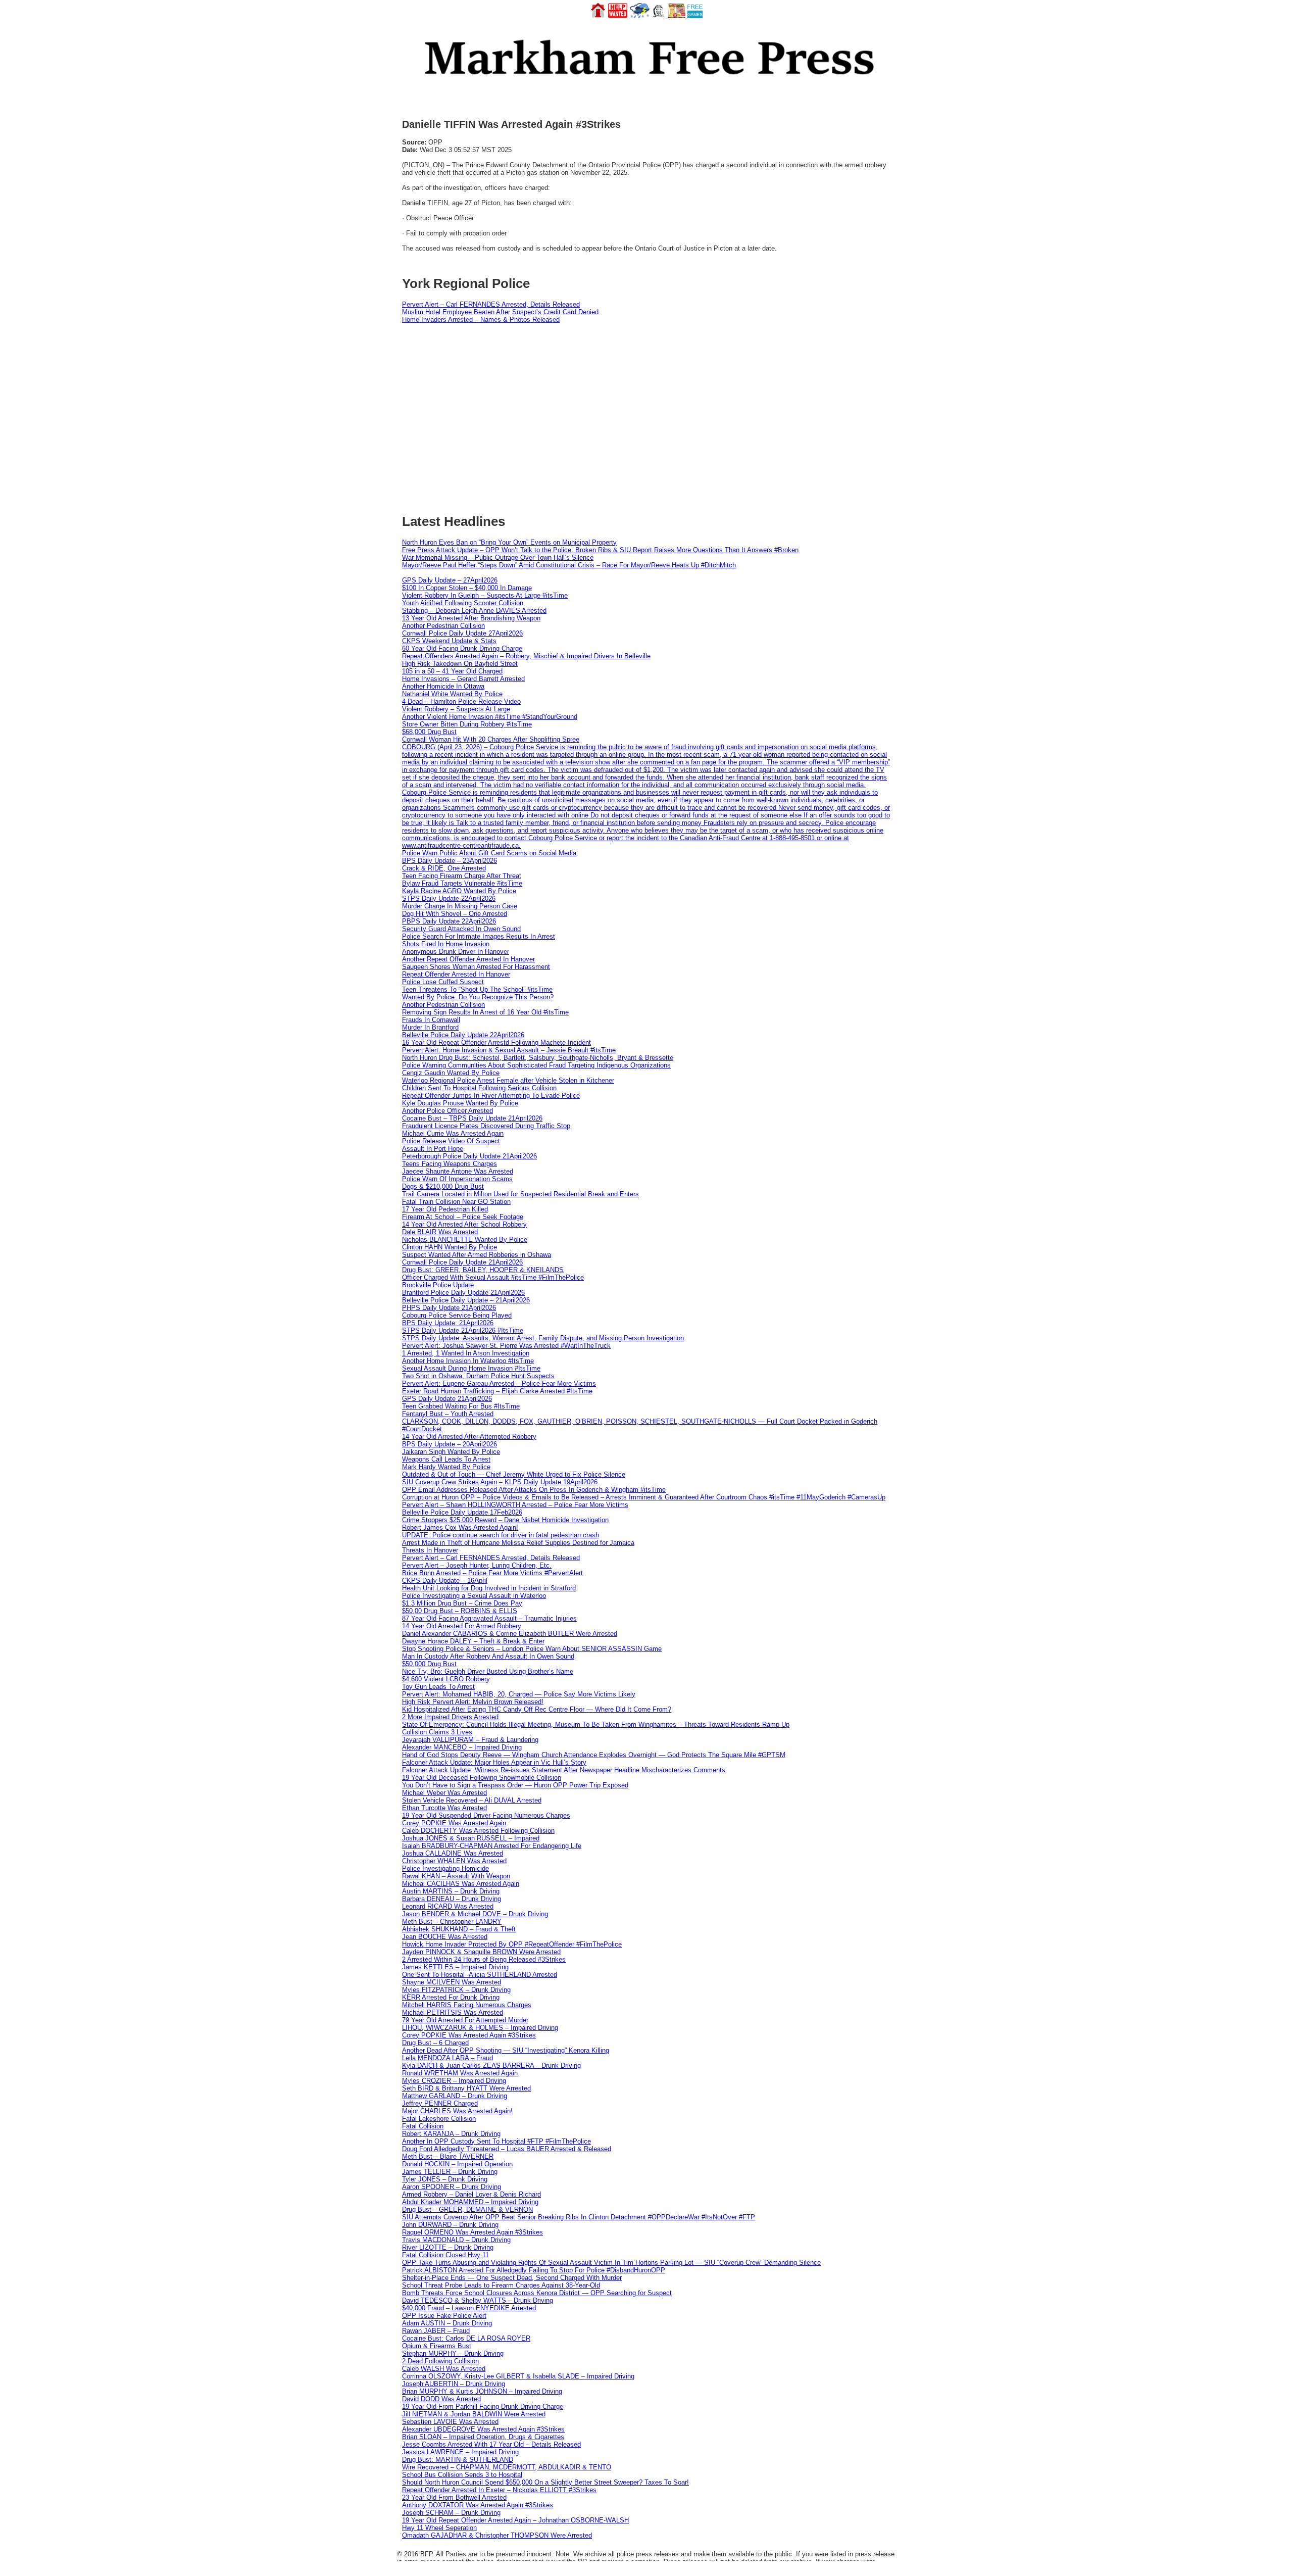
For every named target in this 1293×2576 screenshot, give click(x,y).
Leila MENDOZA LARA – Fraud (447, 2058)
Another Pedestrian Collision (443, 626)
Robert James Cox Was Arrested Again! (460, 1527)
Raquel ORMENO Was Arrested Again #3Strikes (473, 2232)
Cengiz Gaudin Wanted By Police (451, 1073)
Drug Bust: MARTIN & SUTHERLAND (458, 2460)
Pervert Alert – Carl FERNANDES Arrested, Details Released (491, 304)
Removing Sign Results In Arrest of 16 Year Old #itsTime (485, 1012)
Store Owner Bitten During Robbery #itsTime (467, 724)
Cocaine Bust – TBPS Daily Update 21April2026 (472, 1118)
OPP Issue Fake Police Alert (444, 2316)
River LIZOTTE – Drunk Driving (448, 2247)
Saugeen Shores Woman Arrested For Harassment (476, 967)
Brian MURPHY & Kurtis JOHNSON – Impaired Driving (482, 2391)
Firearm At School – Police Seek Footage (463, 1217)
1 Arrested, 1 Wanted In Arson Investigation (466, 1353)
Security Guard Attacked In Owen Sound (461, 929)
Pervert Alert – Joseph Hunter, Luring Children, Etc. (477, 1565)
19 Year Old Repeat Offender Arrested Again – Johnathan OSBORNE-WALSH (515, 2520)
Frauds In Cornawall (431, 1020)
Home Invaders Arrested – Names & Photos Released (481, 320)
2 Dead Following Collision (440, 2361)
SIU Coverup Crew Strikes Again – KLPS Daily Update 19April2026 (500, 1482)
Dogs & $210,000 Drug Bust (443, 1186)
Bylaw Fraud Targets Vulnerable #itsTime (462, 883)
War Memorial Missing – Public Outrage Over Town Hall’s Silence (498, 557)
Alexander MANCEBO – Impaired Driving (462, 1747)
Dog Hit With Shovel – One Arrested (455, 914)
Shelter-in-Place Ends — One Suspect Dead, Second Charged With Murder (512, 2278)
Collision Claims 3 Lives (437, 1732)
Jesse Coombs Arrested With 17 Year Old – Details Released (491, 2444)
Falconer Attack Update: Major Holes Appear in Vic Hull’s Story (494, 1762)
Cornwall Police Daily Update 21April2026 (462, 1262)
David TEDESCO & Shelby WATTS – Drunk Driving (478, 2300)
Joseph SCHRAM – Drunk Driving (451, 2513)
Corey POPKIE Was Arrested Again (454, 1823)
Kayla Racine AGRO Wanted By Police (459, 891)
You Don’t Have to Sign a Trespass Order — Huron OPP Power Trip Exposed (515, 1785)
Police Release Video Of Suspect (451, 1141)
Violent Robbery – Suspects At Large (456, 709)
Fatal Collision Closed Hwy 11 (445, 2255)
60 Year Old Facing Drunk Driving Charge (462, 648)
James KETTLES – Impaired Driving (455, 1967)
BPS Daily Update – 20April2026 (450, 1444)
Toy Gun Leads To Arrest (438, 1687)
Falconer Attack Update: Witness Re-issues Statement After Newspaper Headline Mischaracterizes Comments (564, 1770)
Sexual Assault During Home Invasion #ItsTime (471, 1368)
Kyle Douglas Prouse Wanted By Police (460, 1103)
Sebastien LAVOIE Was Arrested (450, 2422)
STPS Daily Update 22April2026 (449, 898)
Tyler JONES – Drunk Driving (445, 2179)
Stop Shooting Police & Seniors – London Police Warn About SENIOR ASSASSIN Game (532, 1649)
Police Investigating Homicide (445, 1868)
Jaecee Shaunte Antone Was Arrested (458, 1171)
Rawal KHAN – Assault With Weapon (456, 1876)
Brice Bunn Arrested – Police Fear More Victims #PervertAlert (492, 1573)
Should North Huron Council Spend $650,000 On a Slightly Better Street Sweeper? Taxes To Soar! (545, 2482)
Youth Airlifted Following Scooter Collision (463, 603)
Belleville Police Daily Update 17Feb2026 (462, 1512)
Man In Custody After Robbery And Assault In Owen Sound (488, 1656)
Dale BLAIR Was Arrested (440, 1232)
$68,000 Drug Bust (429, 732)
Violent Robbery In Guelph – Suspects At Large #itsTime (485, 595)
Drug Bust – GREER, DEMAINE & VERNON (467, 2209)
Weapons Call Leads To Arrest (446, 1459)
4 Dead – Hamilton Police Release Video (461, 701)
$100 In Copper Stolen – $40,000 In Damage (467, 588)
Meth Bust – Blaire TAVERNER (448, 2156)
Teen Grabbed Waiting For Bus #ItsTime (461, 1406)
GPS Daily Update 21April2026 (447, 1399)
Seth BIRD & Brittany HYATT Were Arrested (466, 2088)
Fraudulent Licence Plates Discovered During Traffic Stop (486, 1126)
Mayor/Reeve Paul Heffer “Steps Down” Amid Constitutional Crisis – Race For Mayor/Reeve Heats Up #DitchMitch (569, 565)
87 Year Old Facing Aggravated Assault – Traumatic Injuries (489, 1618)
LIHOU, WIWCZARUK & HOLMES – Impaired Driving (480, 2028)
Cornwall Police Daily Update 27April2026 (462, 633)
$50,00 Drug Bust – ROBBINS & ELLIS (460, 1611)
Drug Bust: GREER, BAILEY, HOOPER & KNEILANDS (483, 1270)
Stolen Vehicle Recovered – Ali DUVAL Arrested (472, 1800)
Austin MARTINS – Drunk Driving (451, 1891)
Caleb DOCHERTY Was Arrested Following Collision (478, 1831)
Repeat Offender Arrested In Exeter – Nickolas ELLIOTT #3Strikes (499, 2490)
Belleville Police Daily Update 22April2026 (463, 1035)
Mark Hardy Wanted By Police (446, 1467)
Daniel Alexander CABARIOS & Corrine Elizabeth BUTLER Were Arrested (510, 1634)
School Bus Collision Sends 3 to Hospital (462, 2475)
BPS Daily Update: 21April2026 (448, 1323)
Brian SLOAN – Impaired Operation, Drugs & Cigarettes (483, 2437)
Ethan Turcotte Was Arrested (444, 1808)
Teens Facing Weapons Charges (450, 1164)
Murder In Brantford (430, 1027)
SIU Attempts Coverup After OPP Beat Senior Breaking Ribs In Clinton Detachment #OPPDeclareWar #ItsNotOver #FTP (579, 2217)
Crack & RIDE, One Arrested (444, 868)
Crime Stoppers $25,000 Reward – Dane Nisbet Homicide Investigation (505, 1520)
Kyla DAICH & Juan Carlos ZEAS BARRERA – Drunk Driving (491, 2065)
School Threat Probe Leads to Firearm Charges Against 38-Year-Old (501, 2285)
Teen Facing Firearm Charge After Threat (462, 876)
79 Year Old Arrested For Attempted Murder (465, 2020)
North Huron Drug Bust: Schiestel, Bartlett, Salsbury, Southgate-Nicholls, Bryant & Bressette (538, 1058)
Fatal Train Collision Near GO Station (456, 1202)
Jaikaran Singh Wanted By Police (451, 1452)
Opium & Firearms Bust (437, 2346)
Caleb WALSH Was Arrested (444, 2369)
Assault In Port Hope (433, 1149)
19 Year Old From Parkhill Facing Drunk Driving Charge (483, 2407)
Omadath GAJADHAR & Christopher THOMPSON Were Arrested (497, 2535)
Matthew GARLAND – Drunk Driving (455, 2096)
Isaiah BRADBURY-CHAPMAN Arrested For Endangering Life (492, 1846)
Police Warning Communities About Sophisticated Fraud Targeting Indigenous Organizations (536, 1065)
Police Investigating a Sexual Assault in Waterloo (474, 1596)
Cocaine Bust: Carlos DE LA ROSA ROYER (466, 2338)
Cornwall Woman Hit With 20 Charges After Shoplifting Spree (491, 739)
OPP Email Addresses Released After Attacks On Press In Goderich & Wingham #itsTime (534, 1490)
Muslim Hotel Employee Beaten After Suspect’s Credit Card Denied (500, 312)
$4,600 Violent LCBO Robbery (446, 1679)
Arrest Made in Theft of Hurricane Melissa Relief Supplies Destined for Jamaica (518, 1543)
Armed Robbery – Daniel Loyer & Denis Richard (471, 2194)
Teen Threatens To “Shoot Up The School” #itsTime (477, 989)
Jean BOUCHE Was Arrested (445, 1937)
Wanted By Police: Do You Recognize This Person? (478, 997)
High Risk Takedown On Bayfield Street (460, 664)
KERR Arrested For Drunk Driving (451, 1997)
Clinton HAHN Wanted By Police (450, 1247)
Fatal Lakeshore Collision (439, 2119)
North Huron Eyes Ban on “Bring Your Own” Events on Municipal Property (509, 542)
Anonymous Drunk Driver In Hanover (456, 952)
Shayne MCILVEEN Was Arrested (452, 1982)
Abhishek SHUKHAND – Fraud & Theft (459, 1929)
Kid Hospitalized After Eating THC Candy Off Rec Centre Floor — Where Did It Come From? (537, 1709)
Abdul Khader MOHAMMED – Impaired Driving (470, 2202)
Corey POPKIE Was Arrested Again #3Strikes (469, 2035)
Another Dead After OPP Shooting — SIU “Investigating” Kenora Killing (506, 2050)
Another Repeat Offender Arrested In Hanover (468, 959)
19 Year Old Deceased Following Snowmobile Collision (482, 1778)
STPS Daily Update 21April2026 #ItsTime (463, 1330)
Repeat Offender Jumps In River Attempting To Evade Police (491, 1096)
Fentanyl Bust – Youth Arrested (448, 1414)
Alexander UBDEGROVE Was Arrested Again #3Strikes (483, 2429)
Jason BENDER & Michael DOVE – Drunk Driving (475, 1914)
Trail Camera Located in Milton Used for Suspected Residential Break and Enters (520, 1194)
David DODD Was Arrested (441, 2399)
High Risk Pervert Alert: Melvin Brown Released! (473, 1702)
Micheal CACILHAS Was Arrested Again (461, 1884)
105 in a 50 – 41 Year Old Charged (452, 671)
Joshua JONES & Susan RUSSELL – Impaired (471, 1838)
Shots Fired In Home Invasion (446, 944)
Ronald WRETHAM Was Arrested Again (460, 2073)
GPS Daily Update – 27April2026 (450, 580)
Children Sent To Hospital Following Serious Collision (479, 1088)
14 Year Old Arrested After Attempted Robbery (469, 1437)
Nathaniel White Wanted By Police (452, 694)
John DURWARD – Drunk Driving (450, 2225)
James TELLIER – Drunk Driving (450, 2172)
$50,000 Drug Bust (429, 1664)
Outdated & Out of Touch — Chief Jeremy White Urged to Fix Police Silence (514, 1474)
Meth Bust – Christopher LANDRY (452, 1922)
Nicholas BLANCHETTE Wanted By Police (465, 1240)
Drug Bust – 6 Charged (435, 2043)
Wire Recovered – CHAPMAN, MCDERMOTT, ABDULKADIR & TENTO (507, 2467)
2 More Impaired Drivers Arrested (450, 1717)
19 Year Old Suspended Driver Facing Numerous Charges (486, 1815)
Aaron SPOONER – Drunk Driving (452, 2187)
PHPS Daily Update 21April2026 (449, 1308)
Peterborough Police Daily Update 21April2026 (469, 1156)
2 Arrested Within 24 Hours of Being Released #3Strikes (484, 1959)
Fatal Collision (423, 2126)
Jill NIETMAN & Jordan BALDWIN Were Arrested (474, 2414)
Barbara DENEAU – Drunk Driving (452, 1899)
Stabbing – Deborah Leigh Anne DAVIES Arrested (474, 611)
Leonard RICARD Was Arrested (448, 1906)
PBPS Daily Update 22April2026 (449, 921)
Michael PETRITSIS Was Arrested (453, 2012)
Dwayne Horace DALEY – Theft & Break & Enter (473, 1641)
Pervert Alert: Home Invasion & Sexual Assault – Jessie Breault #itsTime (509, 1050)
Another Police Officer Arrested (447, 1111)
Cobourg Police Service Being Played (457, 1315)
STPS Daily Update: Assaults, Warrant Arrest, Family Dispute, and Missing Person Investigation (543, 1338)
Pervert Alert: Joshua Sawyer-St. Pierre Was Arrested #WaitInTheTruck (506, 1346)
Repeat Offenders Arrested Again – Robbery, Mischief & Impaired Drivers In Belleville (526, 656)
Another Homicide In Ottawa (443, 686)
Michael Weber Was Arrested (444, 1793)
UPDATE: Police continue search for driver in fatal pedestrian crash (501, 1535)
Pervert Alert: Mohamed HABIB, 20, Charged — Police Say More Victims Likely (519, 1694)
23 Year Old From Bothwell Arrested (454, 2497)
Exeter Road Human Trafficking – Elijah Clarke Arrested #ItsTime (497, 1391)
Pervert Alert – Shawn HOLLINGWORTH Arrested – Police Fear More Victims (515, 1505)
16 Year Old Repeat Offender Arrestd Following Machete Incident (496, 1042)
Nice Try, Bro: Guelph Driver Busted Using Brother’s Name (488, 1671)
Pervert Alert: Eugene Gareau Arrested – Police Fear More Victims (499, 1383)
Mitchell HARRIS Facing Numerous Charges (467, 2005)
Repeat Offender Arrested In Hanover (456, 974)
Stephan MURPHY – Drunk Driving (453, 2353)
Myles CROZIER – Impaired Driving (454, 2081)
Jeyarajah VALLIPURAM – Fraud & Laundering (470, 1740)
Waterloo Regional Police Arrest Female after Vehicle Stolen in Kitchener (508, 1080)
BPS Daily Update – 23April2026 (450, 861)
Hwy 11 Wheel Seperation (439, 2528)
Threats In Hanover (430, 1550)
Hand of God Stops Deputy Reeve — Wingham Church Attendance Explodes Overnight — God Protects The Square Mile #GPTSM (594, 1755)
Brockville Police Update (438, 1285)
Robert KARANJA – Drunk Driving (451, 2134)
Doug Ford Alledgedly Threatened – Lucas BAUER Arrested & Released (507, 2149)
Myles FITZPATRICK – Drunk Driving (456, 1990)
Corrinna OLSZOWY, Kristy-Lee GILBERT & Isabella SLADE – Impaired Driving (518, 2376)
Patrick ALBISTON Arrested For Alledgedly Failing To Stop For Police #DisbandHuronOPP (534, 2270)
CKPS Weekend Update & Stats (449, 641)
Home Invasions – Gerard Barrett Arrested (463, 679)
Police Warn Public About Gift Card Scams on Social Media (489, 853)
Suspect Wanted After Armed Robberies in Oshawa (477, 1255)
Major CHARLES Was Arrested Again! (457, 2111)
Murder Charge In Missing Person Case (460, 906)
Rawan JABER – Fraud (436, 2331)
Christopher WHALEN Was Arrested (454, 1861)
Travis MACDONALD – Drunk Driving (456, 2240)
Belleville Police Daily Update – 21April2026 (466, 1300)
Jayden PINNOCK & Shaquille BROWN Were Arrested (481, 1952)
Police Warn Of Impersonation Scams (457, 1179)
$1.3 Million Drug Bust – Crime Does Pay (462, 1603)
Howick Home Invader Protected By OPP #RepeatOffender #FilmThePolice (512, 1944)
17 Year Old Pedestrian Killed (445, 1209)
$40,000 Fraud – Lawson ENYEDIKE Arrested (469, 2308)
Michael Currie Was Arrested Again (453, 1133)
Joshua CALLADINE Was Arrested (453, 1853)
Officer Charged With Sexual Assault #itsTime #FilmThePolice (493, 1277)
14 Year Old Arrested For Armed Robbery (462, 1626)
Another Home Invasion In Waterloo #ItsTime (468, 1361)
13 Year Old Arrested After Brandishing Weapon (471, 618)
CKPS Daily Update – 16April (445, 1581)
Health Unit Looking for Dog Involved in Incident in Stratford (489, 1588)
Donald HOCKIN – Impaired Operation (457, 2164)
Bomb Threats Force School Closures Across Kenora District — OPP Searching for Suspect (537, 2293)
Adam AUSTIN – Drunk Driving (447, 2323)
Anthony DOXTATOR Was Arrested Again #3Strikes (478, 2505)
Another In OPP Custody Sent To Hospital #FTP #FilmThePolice (496, 2141)
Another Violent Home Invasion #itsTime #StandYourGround (490, 717)
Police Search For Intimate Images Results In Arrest (479, 936)
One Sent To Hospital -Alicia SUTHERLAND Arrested (480, 1975)
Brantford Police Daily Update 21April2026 (463, 1293)
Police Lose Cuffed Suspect (443, 982)
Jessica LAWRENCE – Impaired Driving (460, 2452)
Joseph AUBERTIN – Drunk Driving (454, 2384)
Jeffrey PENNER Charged (440, 2103)
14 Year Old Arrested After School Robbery (464, 1224)
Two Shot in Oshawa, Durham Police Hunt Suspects (478, 1376)
